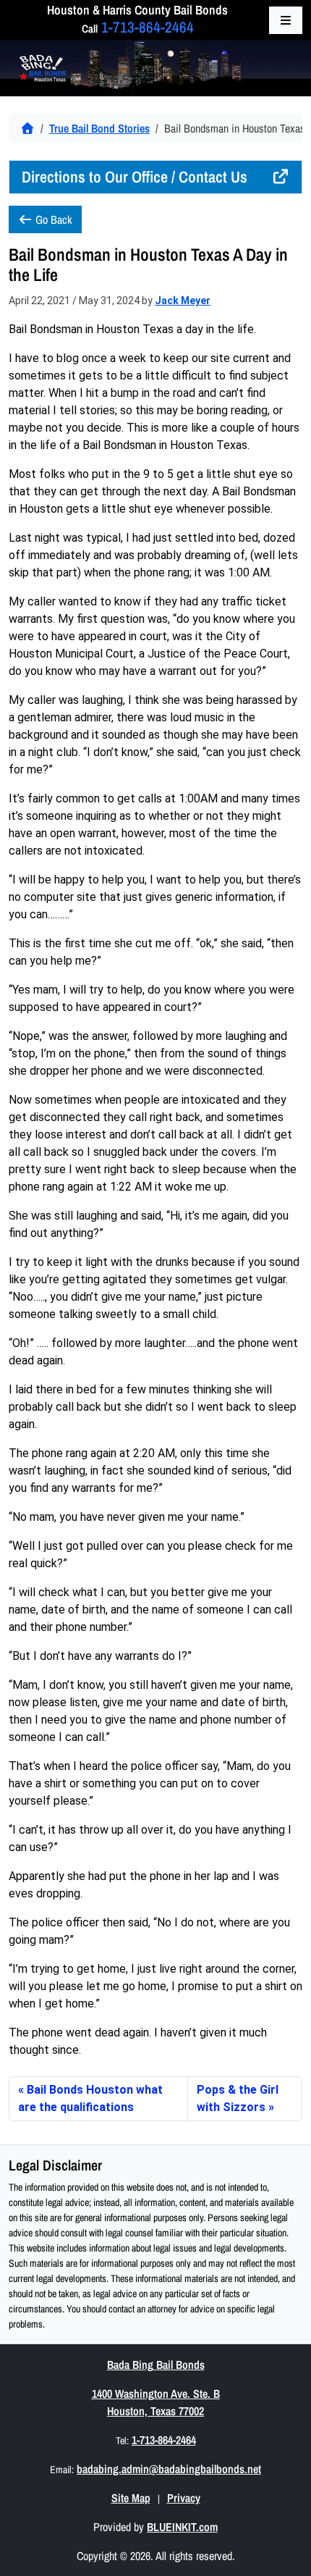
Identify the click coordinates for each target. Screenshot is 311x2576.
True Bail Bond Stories (99, 128)
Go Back (52, 219)
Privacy (184, 2498)
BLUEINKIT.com (182, 2527)
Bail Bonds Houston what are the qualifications (90, 2098)
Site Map (131, 2498)
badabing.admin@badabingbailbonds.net (169, 2469)
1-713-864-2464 (148, 27)
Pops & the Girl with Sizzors (238, 2098)
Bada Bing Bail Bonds (156, 2365)
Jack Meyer (183, 301)
